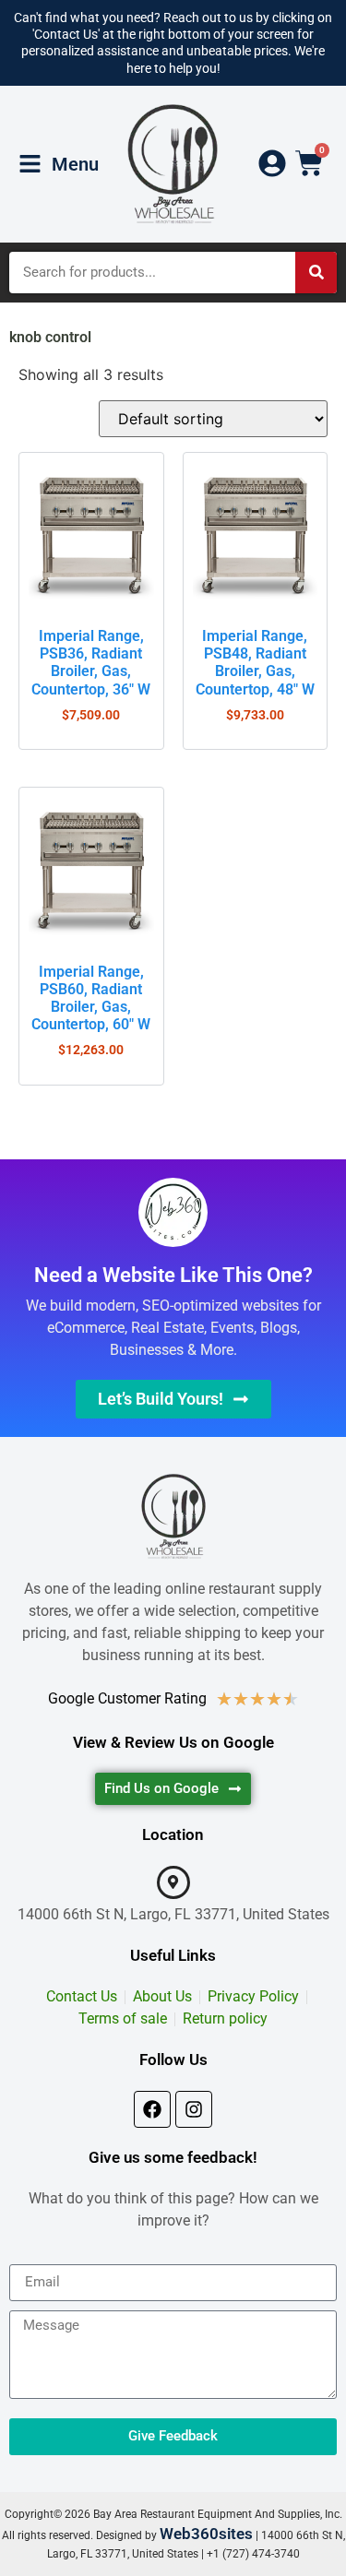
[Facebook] (152, 2109)
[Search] (316, 273)
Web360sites (206, 2534)
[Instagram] (194, 2109)
